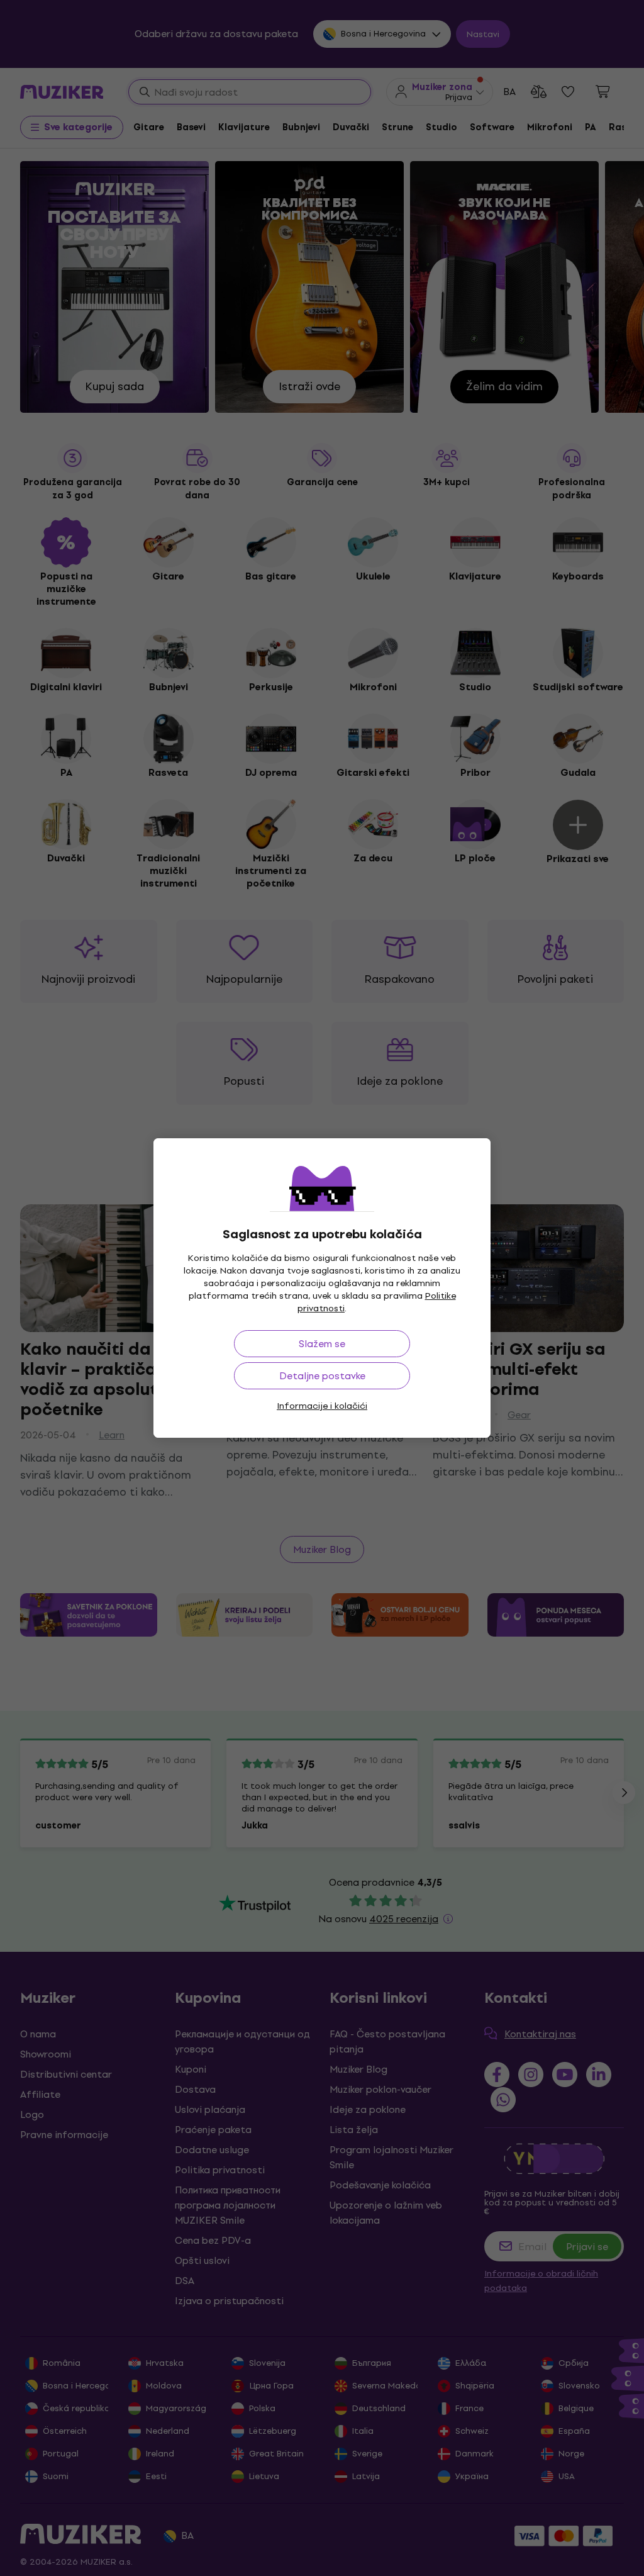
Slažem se (322, 1344)
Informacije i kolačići (322, 1406)
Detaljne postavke (322, 1376)
